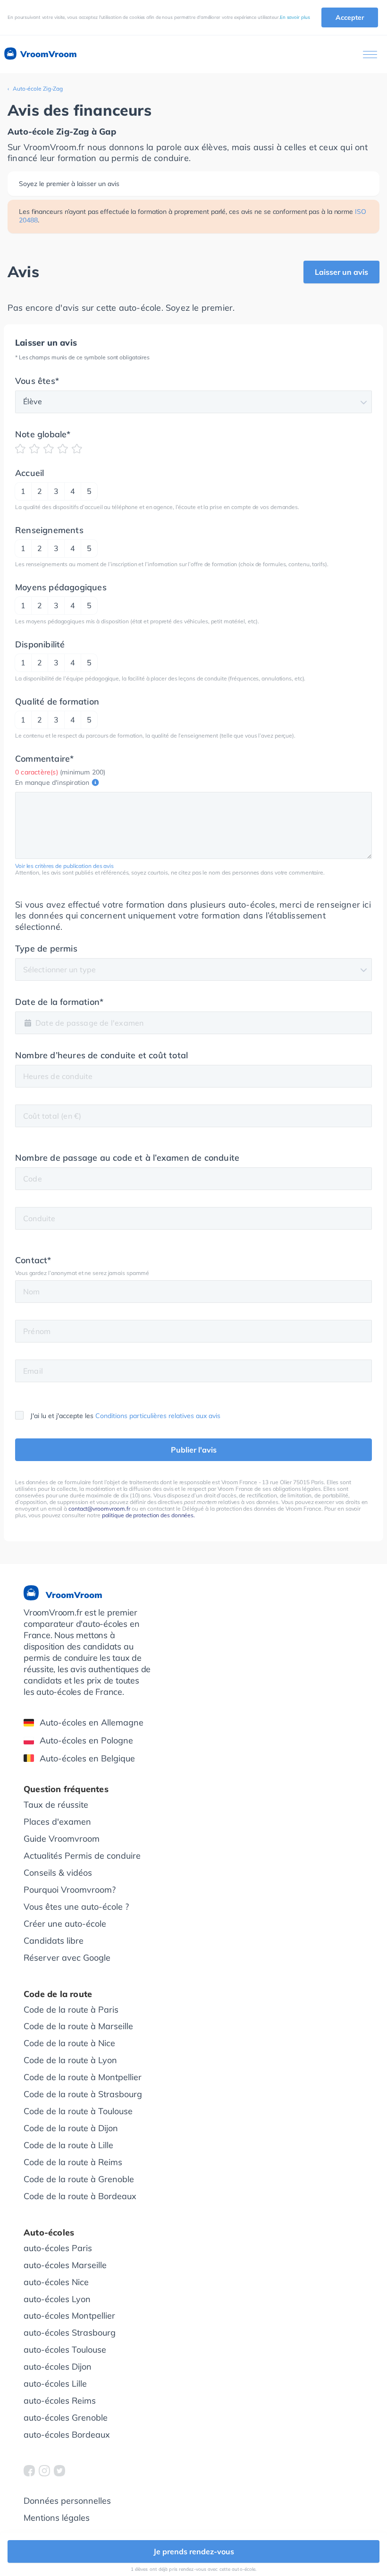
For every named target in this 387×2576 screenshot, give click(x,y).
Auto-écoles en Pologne (86, 1740)
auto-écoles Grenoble (66, 2418)
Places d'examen (57, 1822)
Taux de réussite (56, 1805)
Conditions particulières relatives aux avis (158, 1416)
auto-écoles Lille (55, 2384)
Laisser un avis (341, 272)
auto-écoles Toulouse (65, 2350)
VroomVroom (47, 54)
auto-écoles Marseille (65, 2265)
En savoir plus (295, 17)
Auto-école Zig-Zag (38, 89)
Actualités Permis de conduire (82, 1856)
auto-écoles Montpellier (69, 2316)
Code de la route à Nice (69, 2043)
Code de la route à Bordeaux (80, 2196)
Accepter (350, 17)
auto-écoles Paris (58, 2248)
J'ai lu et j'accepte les (125, 1416)
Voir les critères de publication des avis (64, 866)
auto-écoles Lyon (57, 2299)
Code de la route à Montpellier (83, 2077)
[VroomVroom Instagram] (44, 2471)
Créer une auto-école (65, 1924)
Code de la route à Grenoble (79, 2179)
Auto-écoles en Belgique (87, 1758)
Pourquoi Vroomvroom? (70, 1890)
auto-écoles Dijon (58, 2367)
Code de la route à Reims (73, 2162)
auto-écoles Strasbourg (70, 2333)
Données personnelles (67, 2501)
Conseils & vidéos (58, 1873)
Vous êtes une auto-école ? (76, 1907)
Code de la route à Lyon (70, 2060)
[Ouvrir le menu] (370, 55)
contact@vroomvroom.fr (99, 1509)
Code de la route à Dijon (71, 2128)
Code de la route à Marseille (78, 2026)
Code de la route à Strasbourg (83, 2094)
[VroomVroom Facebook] (29, 2471)
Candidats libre (54, 1941)
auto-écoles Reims (60, 2401)
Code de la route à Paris (71, 2010)
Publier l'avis (194, 1450)
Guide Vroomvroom (62, 1839)
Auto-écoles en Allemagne (92, 1722)
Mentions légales (57, 2518)
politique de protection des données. (148, 1515)
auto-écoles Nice (56, 2282)
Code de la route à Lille (68, 2145)
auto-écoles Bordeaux (67, 2435)
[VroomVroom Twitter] (59, 2471)
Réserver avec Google (67, 1958)
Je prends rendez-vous (194, 2551)
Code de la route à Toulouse (78, 2111)
